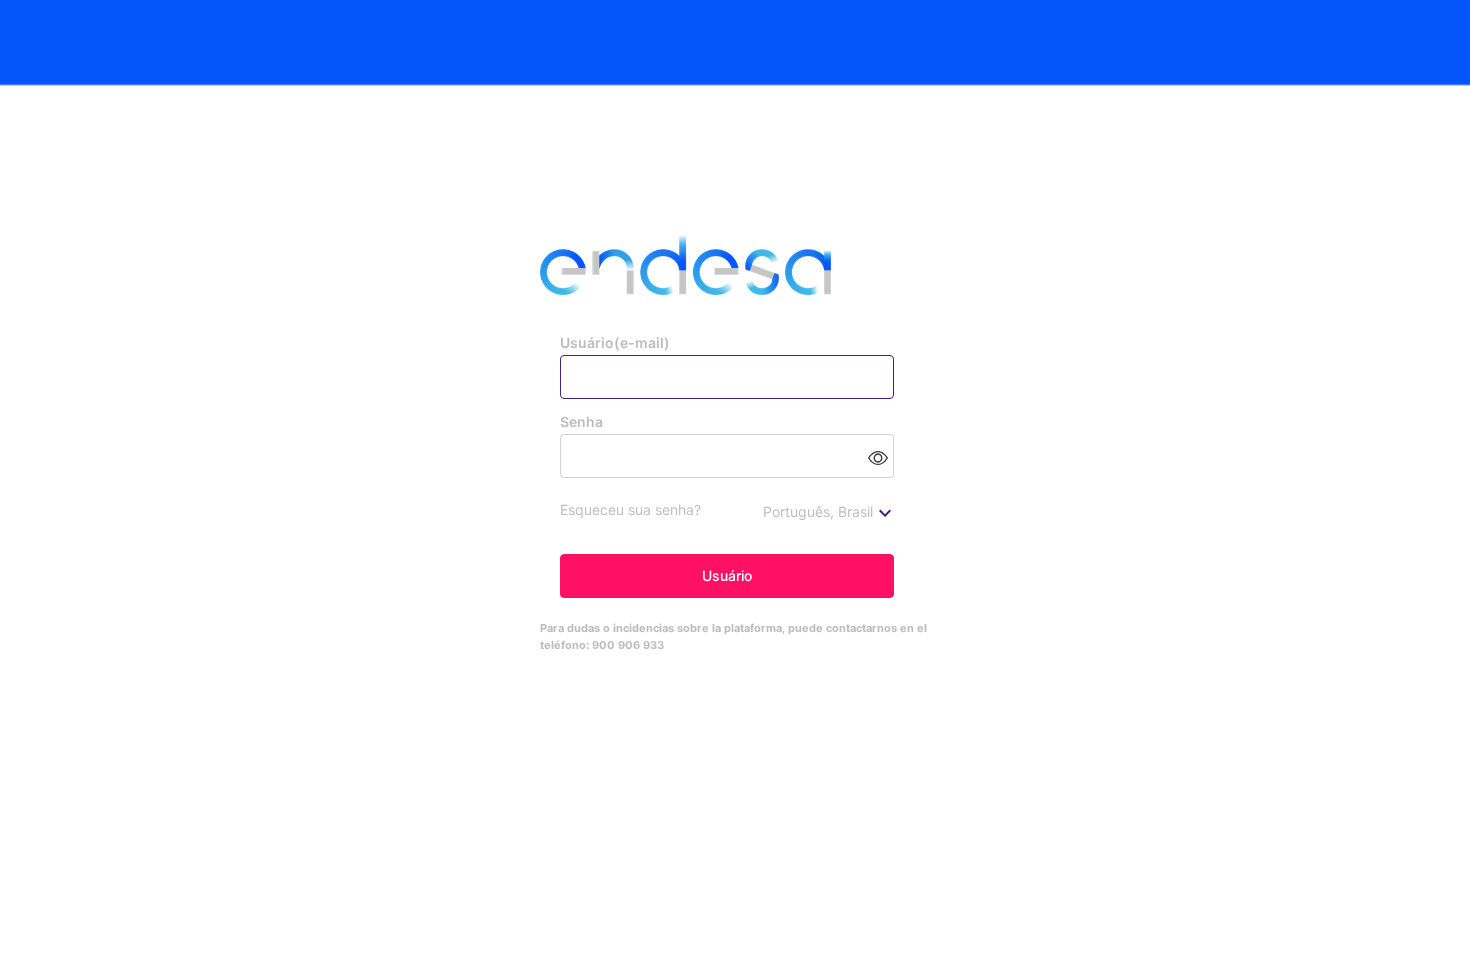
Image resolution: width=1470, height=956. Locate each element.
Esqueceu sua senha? (630, 509)
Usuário (727, 575)
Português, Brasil (818, 511)
